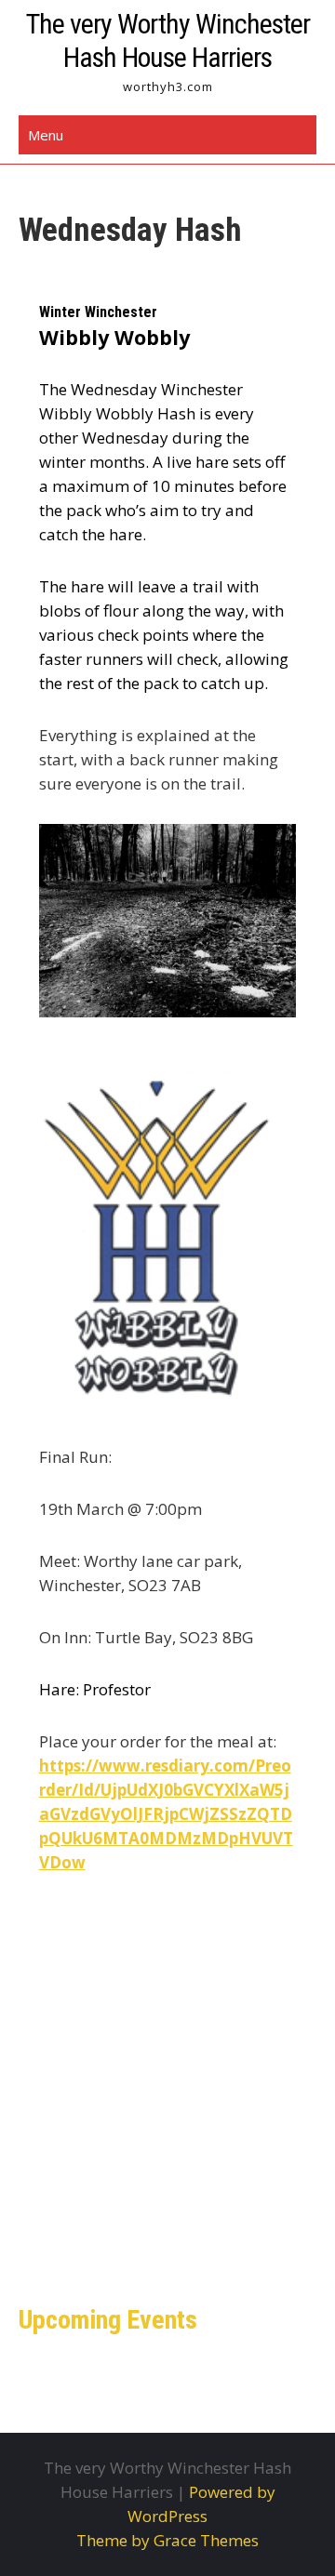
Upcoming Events (108, 2320)
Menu (46, 135)
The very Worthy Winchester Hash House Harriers (168, 40)
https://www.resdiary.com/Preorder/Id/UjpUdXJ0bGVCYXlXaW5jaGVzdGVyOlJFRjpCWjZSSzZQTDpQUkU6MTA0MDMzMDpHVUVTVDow (166, 1814)
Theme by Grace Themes (167, 2540)
